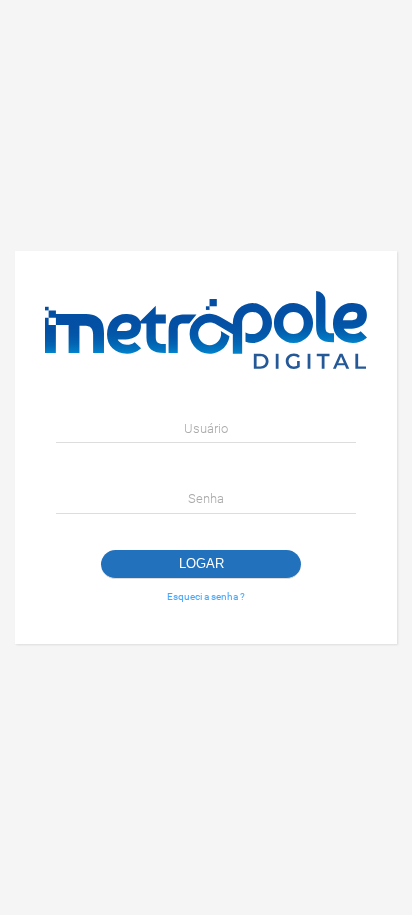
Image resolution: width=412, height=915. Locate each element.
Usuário (206, 428)
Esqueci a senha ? (206, 596)
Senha (206, 498)
